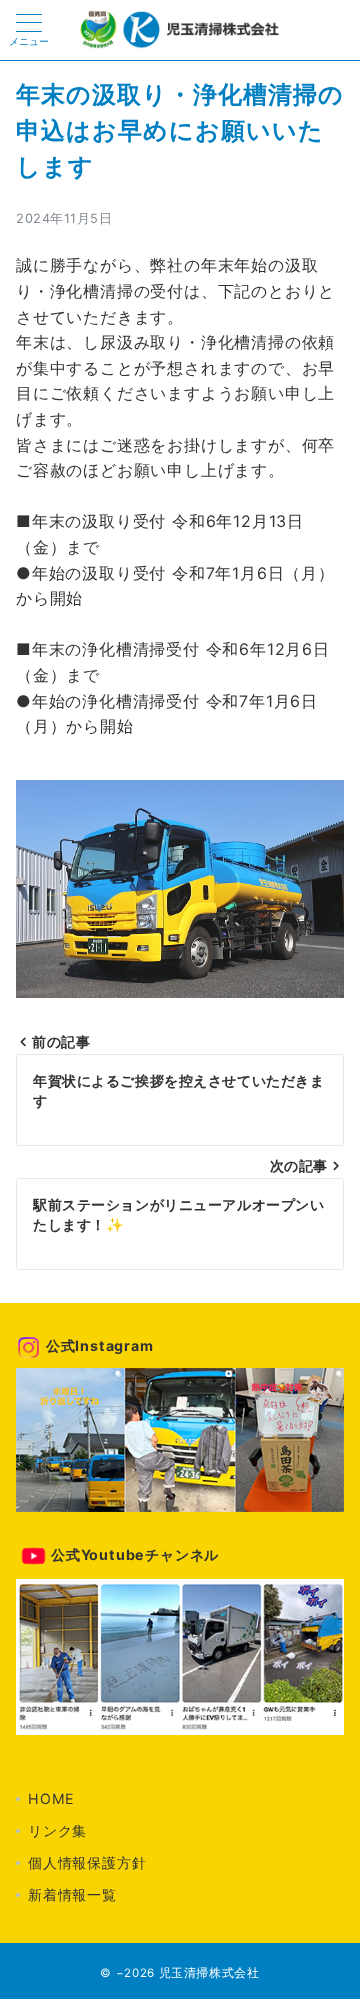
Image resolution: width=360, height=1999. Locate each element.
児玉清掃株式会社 (209, 1973)
